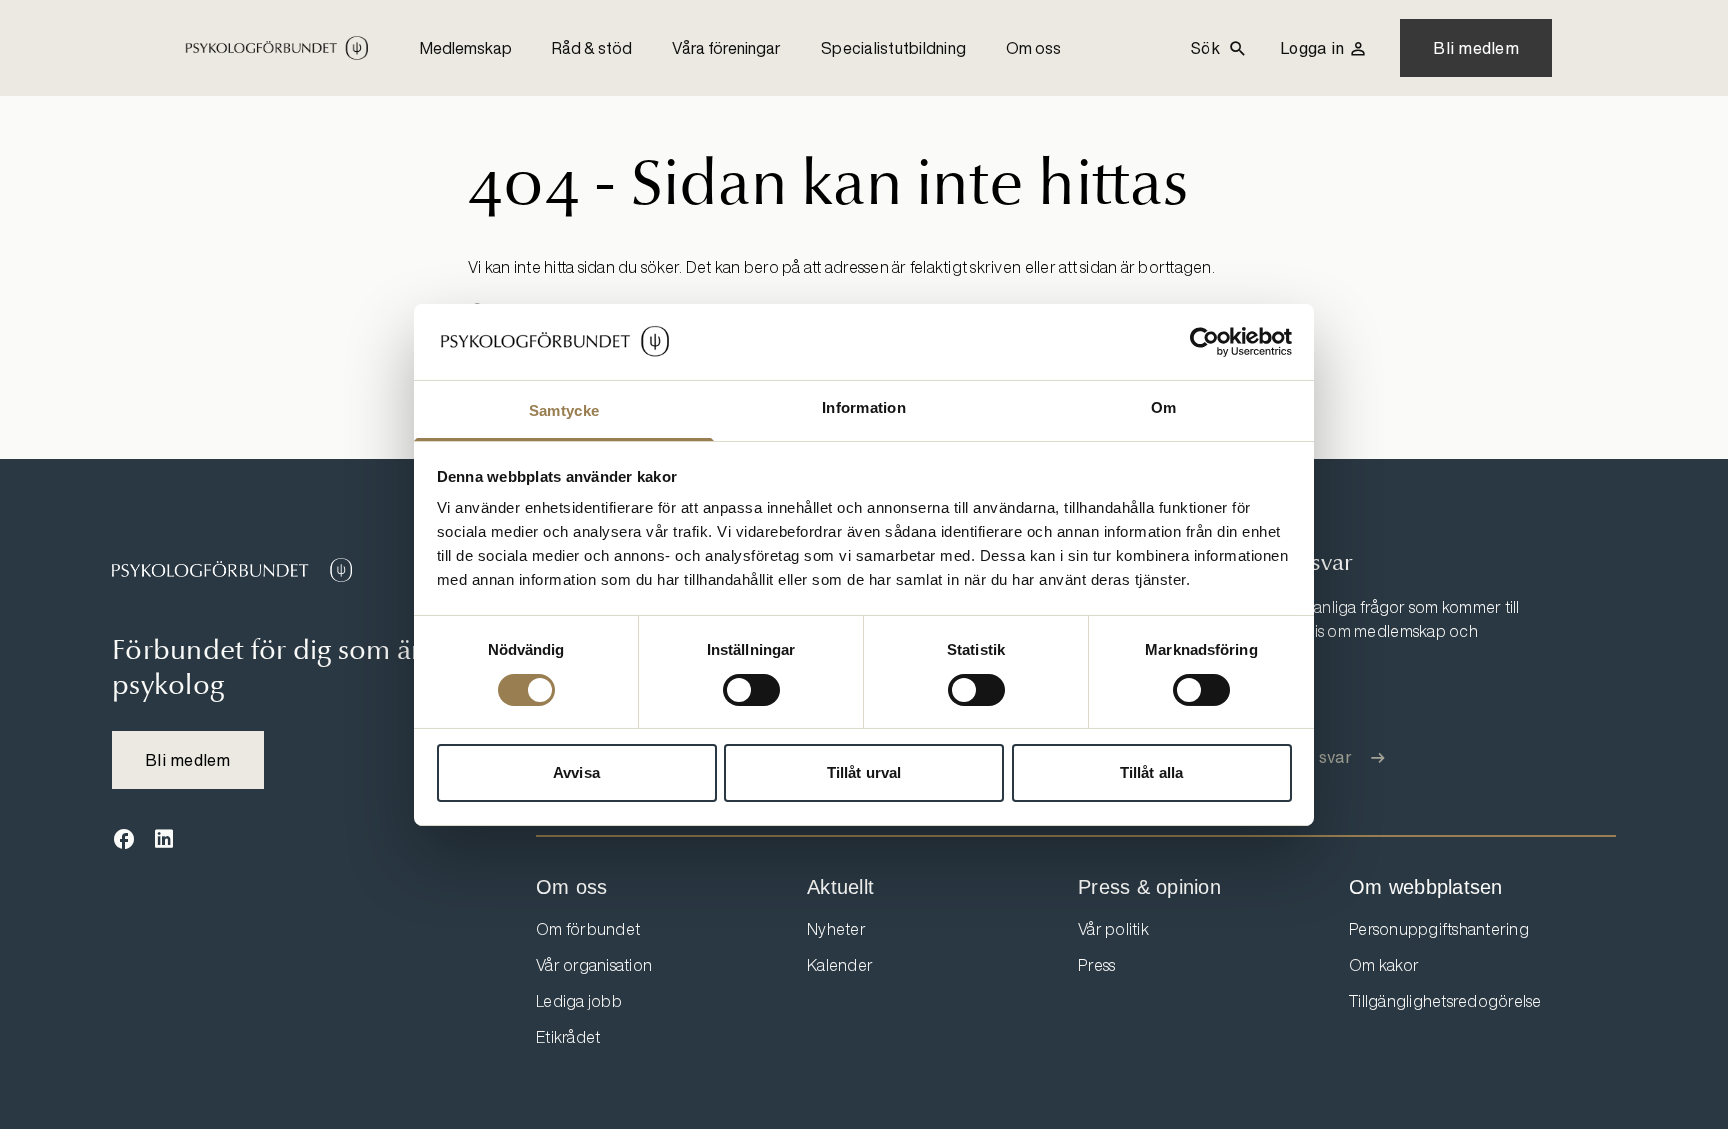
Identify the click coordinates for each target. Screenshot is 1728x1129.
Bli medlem (1476, 48)
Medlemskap (466, 48)
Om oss (1033, 48)
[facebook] (124, 840)
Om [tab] (1164, 407)
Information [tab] (864, 407)
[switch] (751, 690)
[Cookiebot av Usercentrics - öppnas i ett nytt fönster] (1204, 342)
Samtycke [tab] (564, 410)
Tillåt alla (1151, 772)
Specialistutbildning (893, 48)
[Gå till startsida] (232, 570)
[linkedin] (164, 840)
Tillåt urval (864, 772)
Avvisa (576, 772)
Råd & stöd (592, 48)
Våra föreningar (726, 48)
